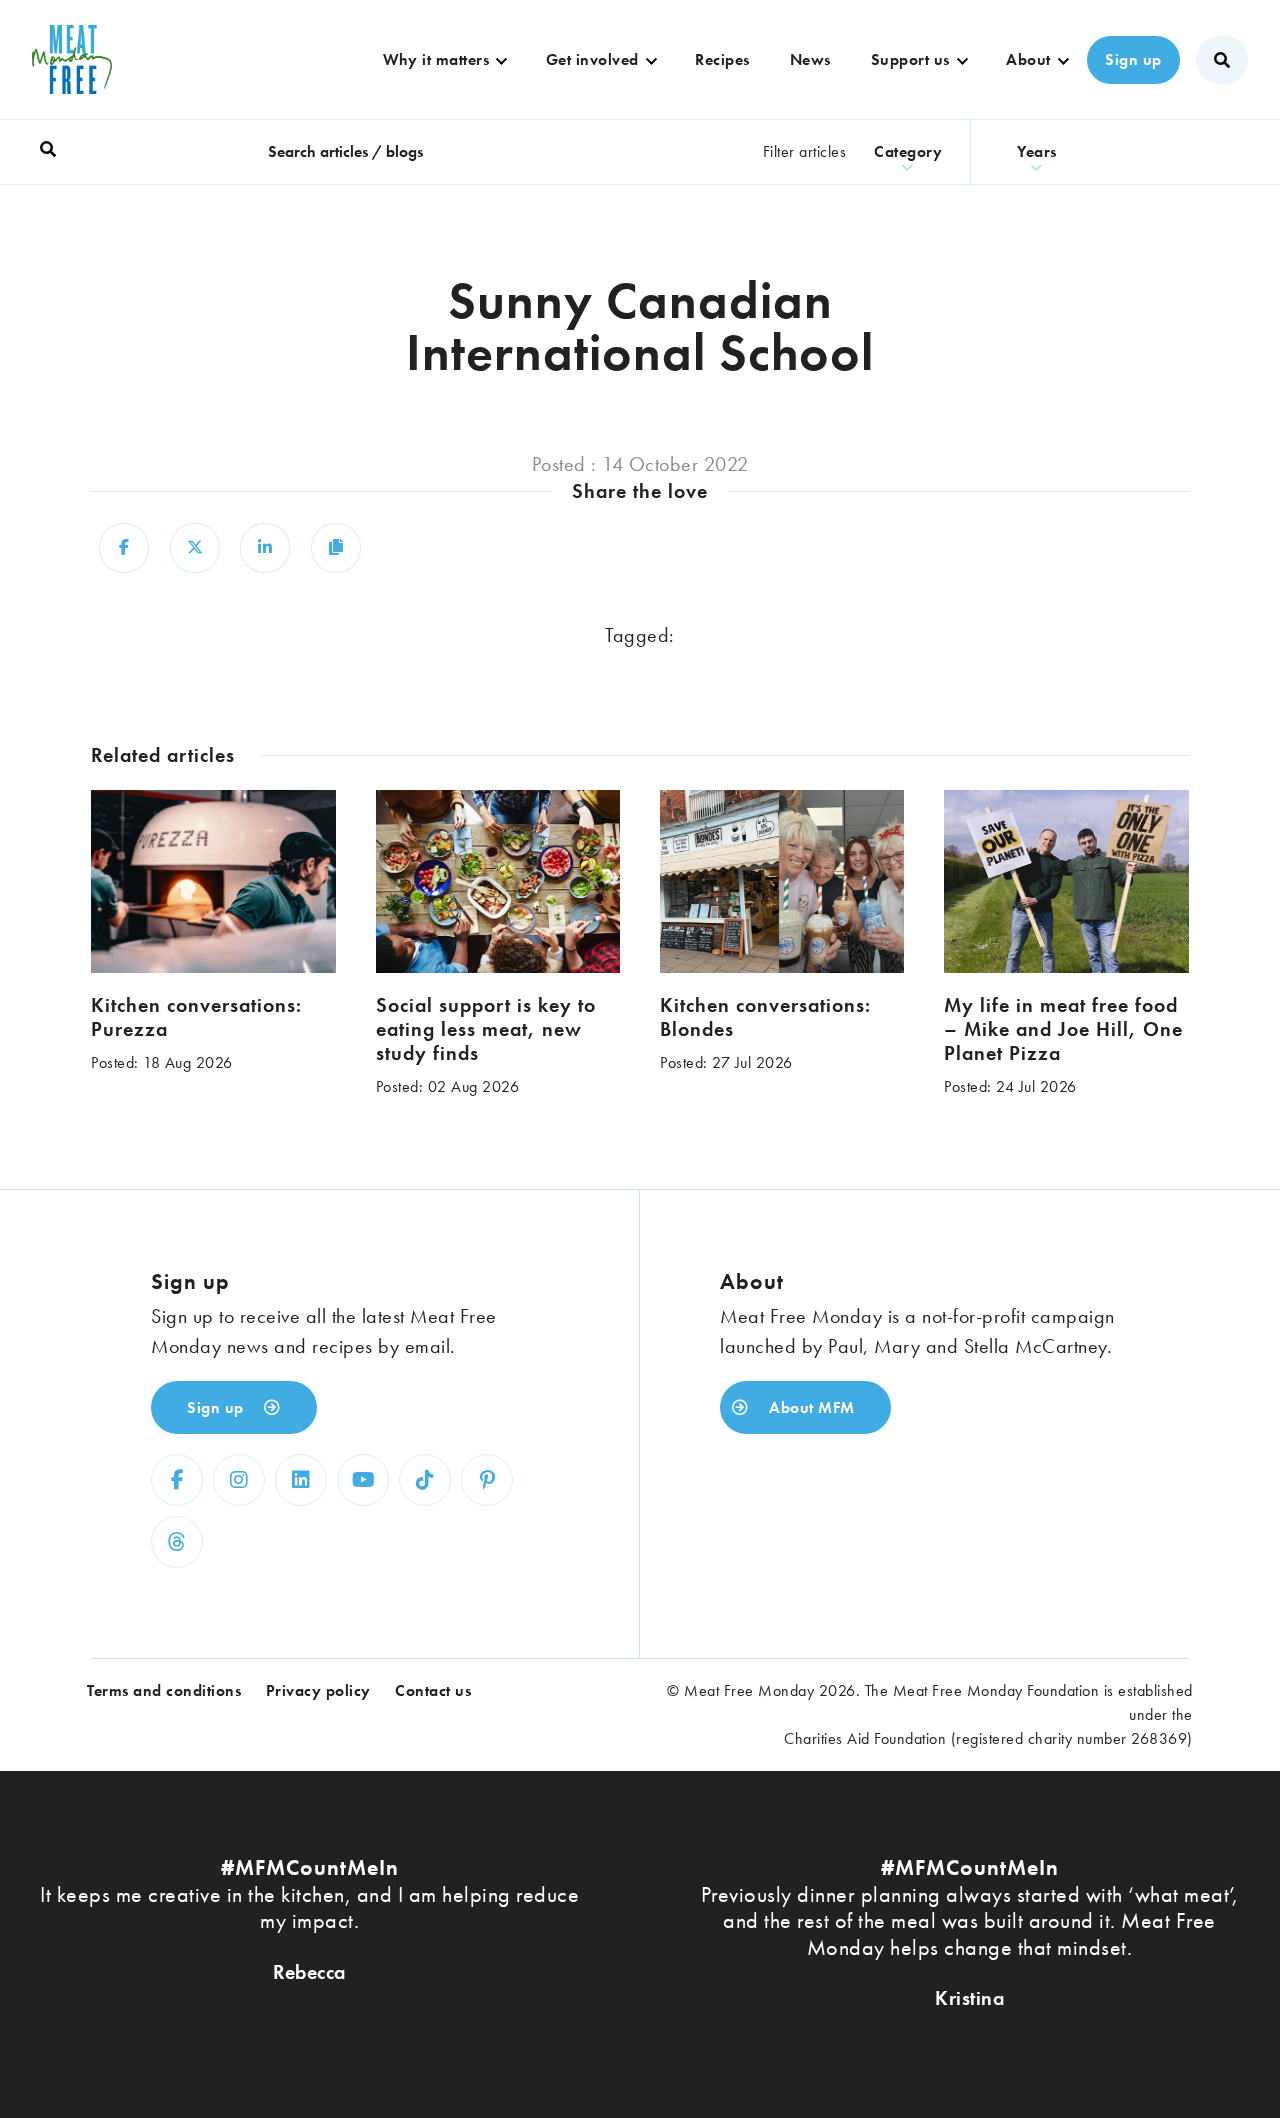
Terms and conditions (164, 1690)
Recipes (722, 59)
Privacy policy (318, 1690)
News (810, 59)
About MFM (810, 1407)
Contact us (433, 1690)
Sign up (1133, 59)
